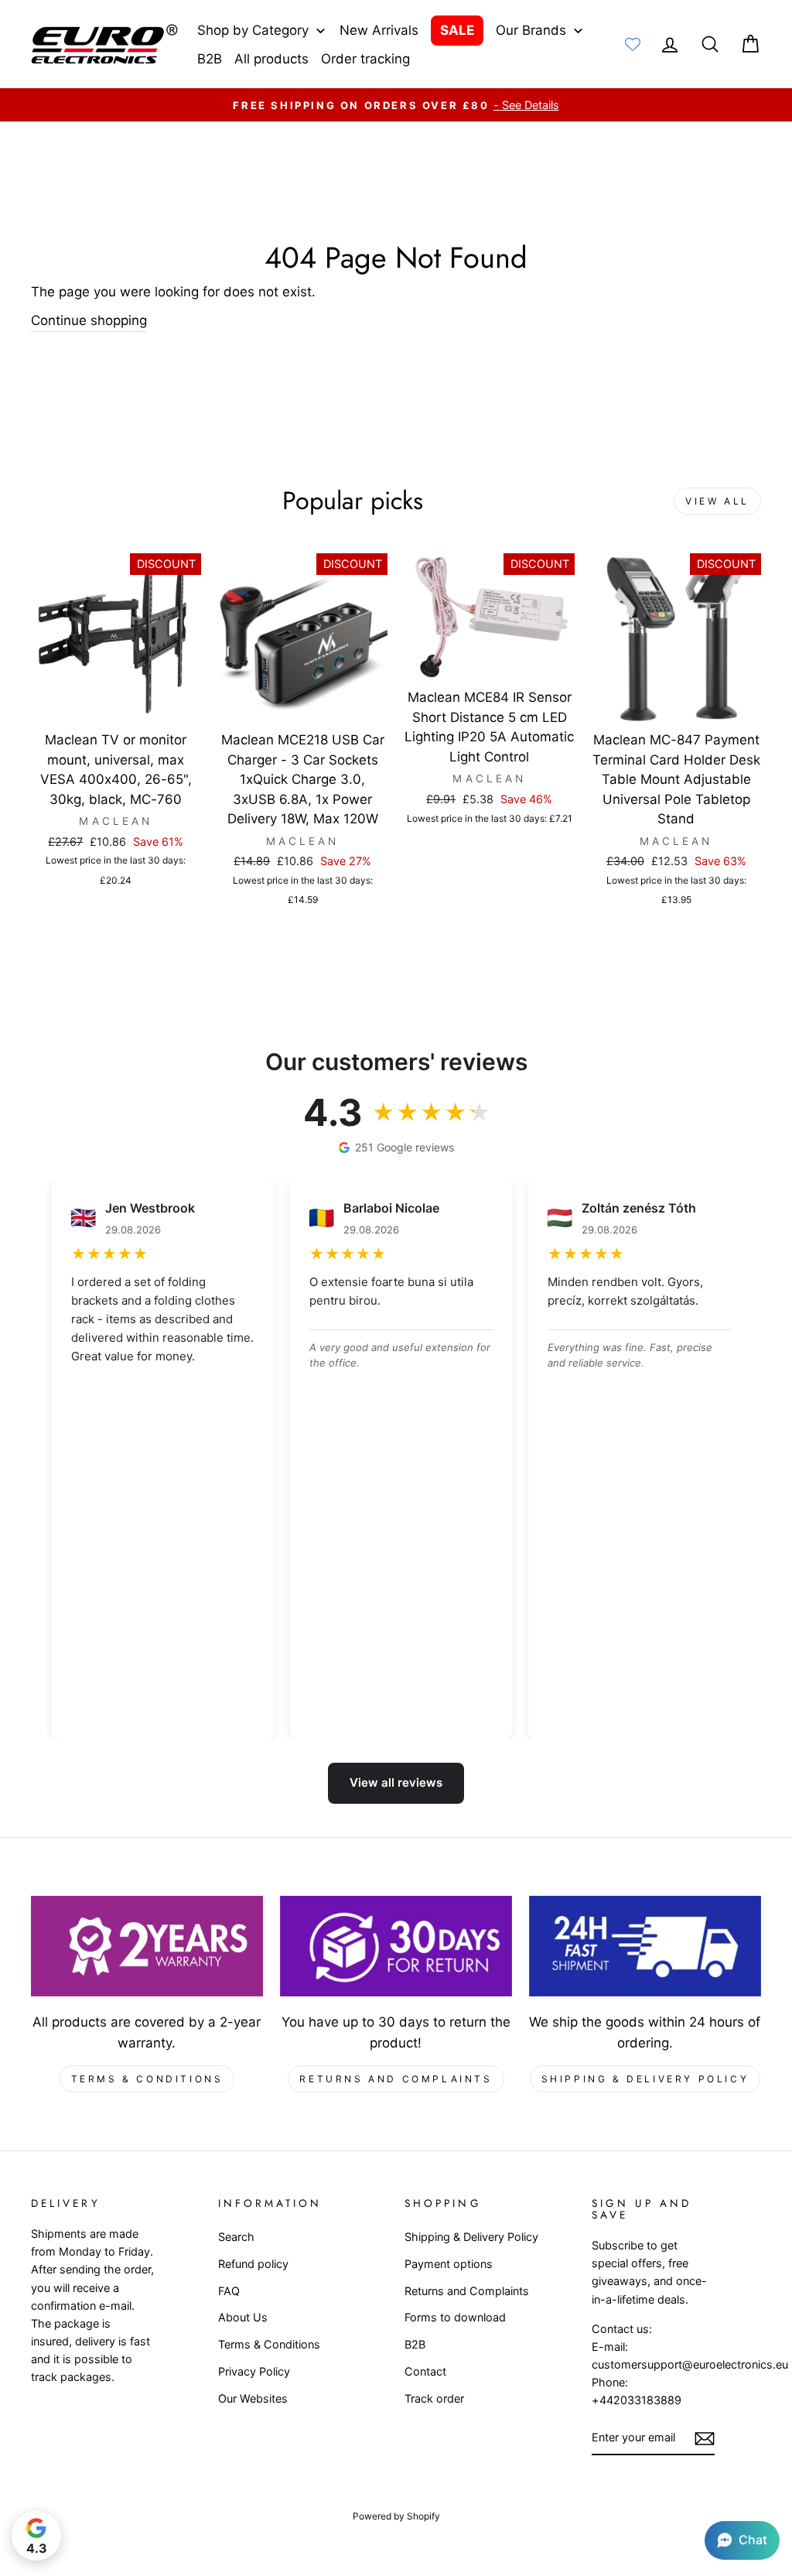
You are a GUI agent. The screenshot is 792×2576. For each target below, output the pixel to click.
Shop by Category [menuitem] (253, 30)
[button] (742, 2540)
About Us (243, 2317)
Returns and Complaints (396, 2079)
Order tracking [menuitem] (365, 59)
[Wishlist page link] (633, 44)
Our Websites (253, 2398)
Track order (434, 2398)
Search (236, 2237)
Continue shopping (89, 320)
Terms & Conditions (147, 2079)
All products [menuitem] (271, 59)
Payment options (449, 2264)
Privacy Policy (254, 2371)
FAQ (229, 2291)
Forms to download (455, 2317)
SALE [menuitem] (457, 30)
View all (717, 501)
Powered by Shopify (396, 2516)
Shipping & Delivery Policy (645, 2079)
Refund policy (253, 2264)
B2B (415, 2344)
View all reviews (396, 1782)
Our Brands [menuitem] (531, 30)
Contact (425, 2371)
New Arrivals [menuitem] (379, 30)
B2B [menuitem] (210, 59)
